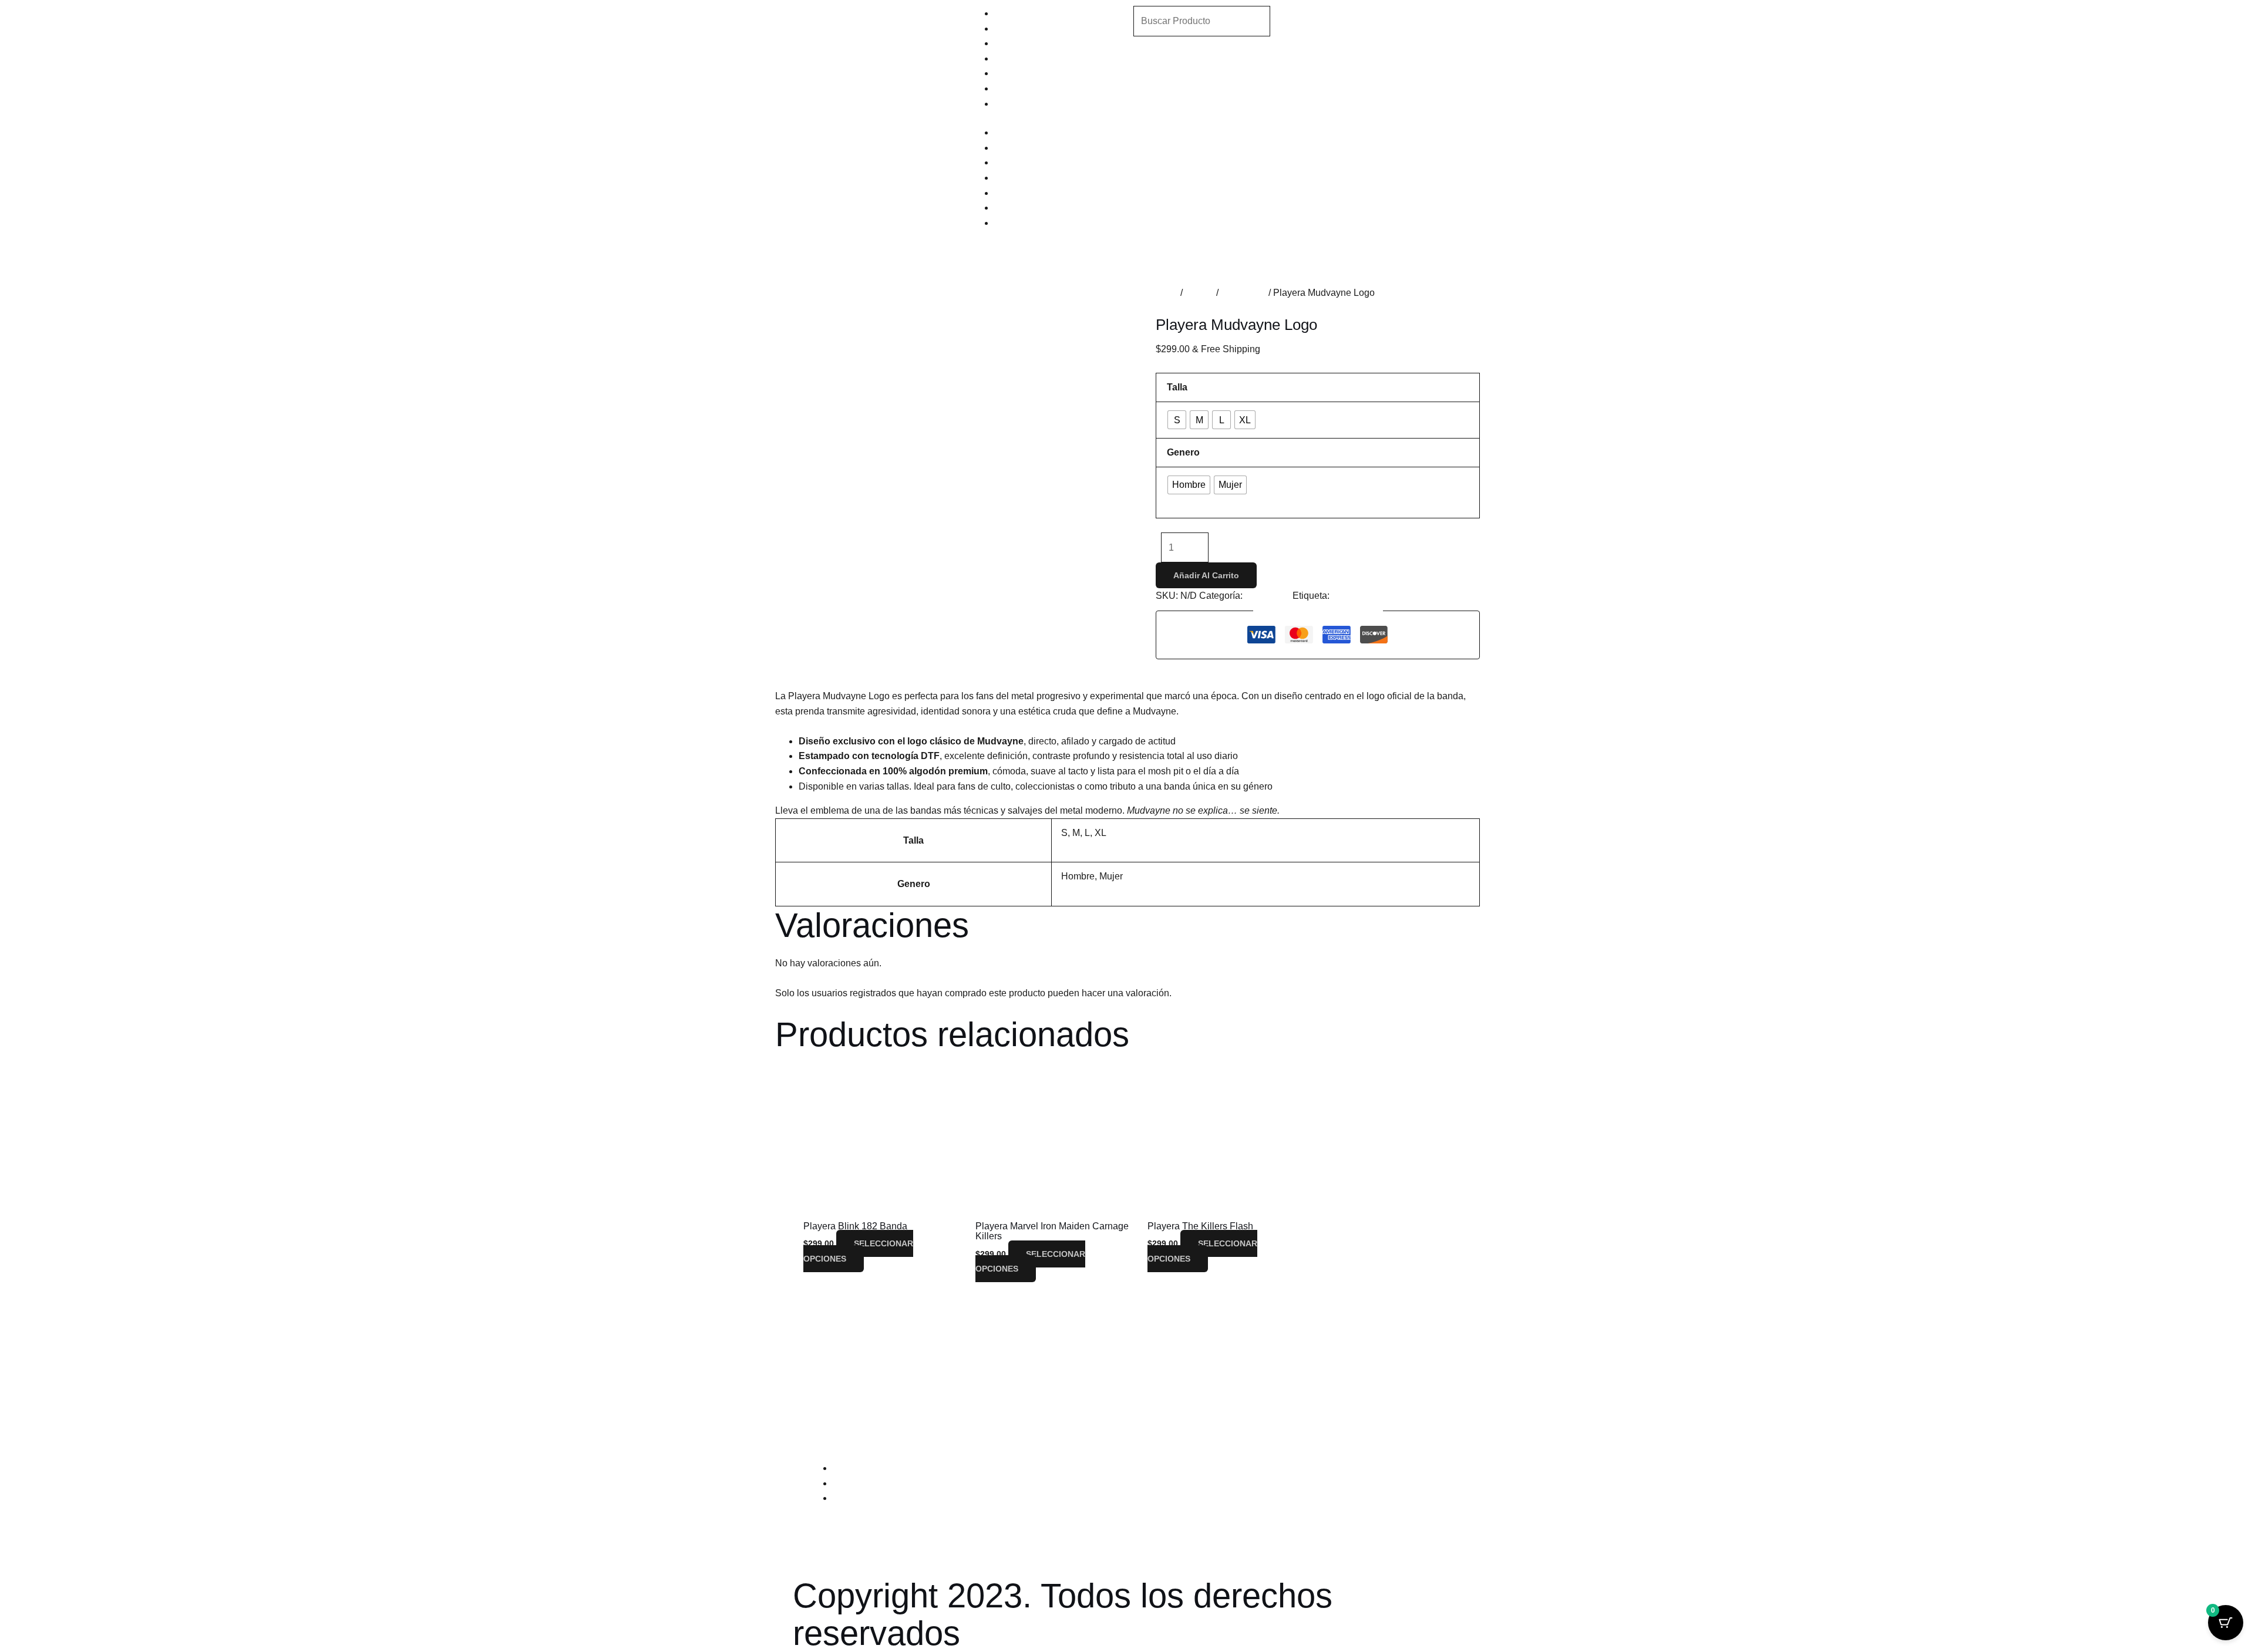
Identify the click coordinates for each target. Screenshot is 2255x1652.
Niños (1007, 104)
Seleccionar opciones (858, 1251)
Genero (1183, 452)
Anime (1008, 28)
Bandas (1010, 13)
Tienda (1199, 293)
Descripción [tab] (828, 667)
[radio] (1177, 420)
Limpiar (1181, 503)
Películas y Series (1032, 43)
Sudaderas (1017, 73)
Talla (1177, 387)
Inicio (1167, 293)
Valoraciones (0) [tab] (981, 667)
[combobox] (1202, 21)
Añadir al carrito (1206, 575)
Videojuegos (1021, 58)
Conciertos (1243, 293)
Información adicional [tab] (900, 667)
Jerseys (1010, 88)
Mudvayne (1354, 596)
